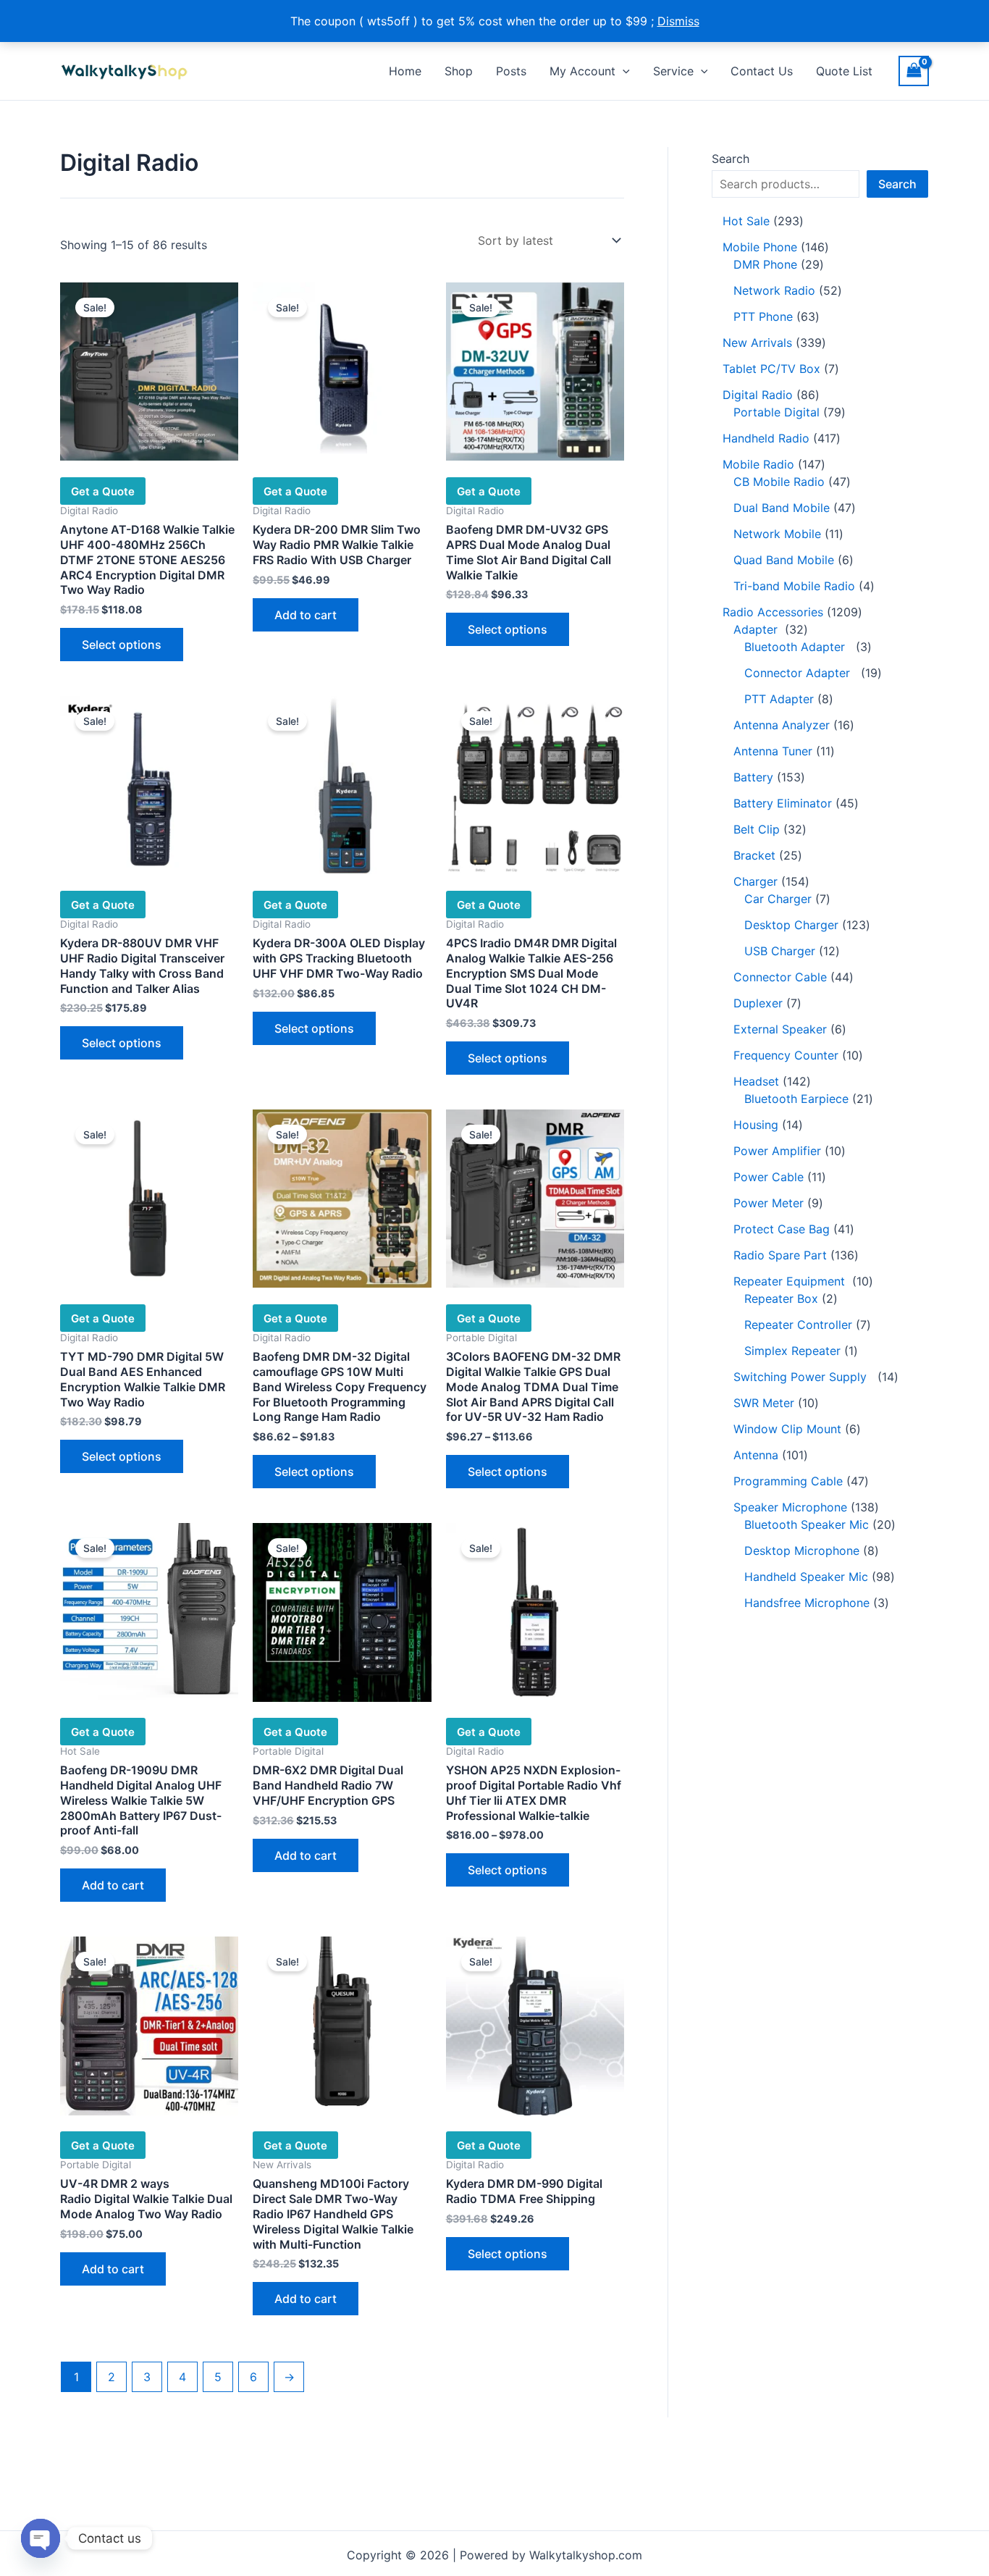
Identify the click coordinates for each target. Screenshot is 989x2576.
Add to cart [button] (306, 615)
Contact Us (762, 71)
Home (405, 71)
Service (673, 71)
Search (731, 159)
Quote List (844, 71)
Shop (459, 71)
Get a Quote (103, 491)
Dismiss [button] (678, 21)
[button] (623, 71)
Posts (511, 71)
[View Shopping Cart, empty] (914, 71)
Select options (122, 645)
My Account (582, 71)
